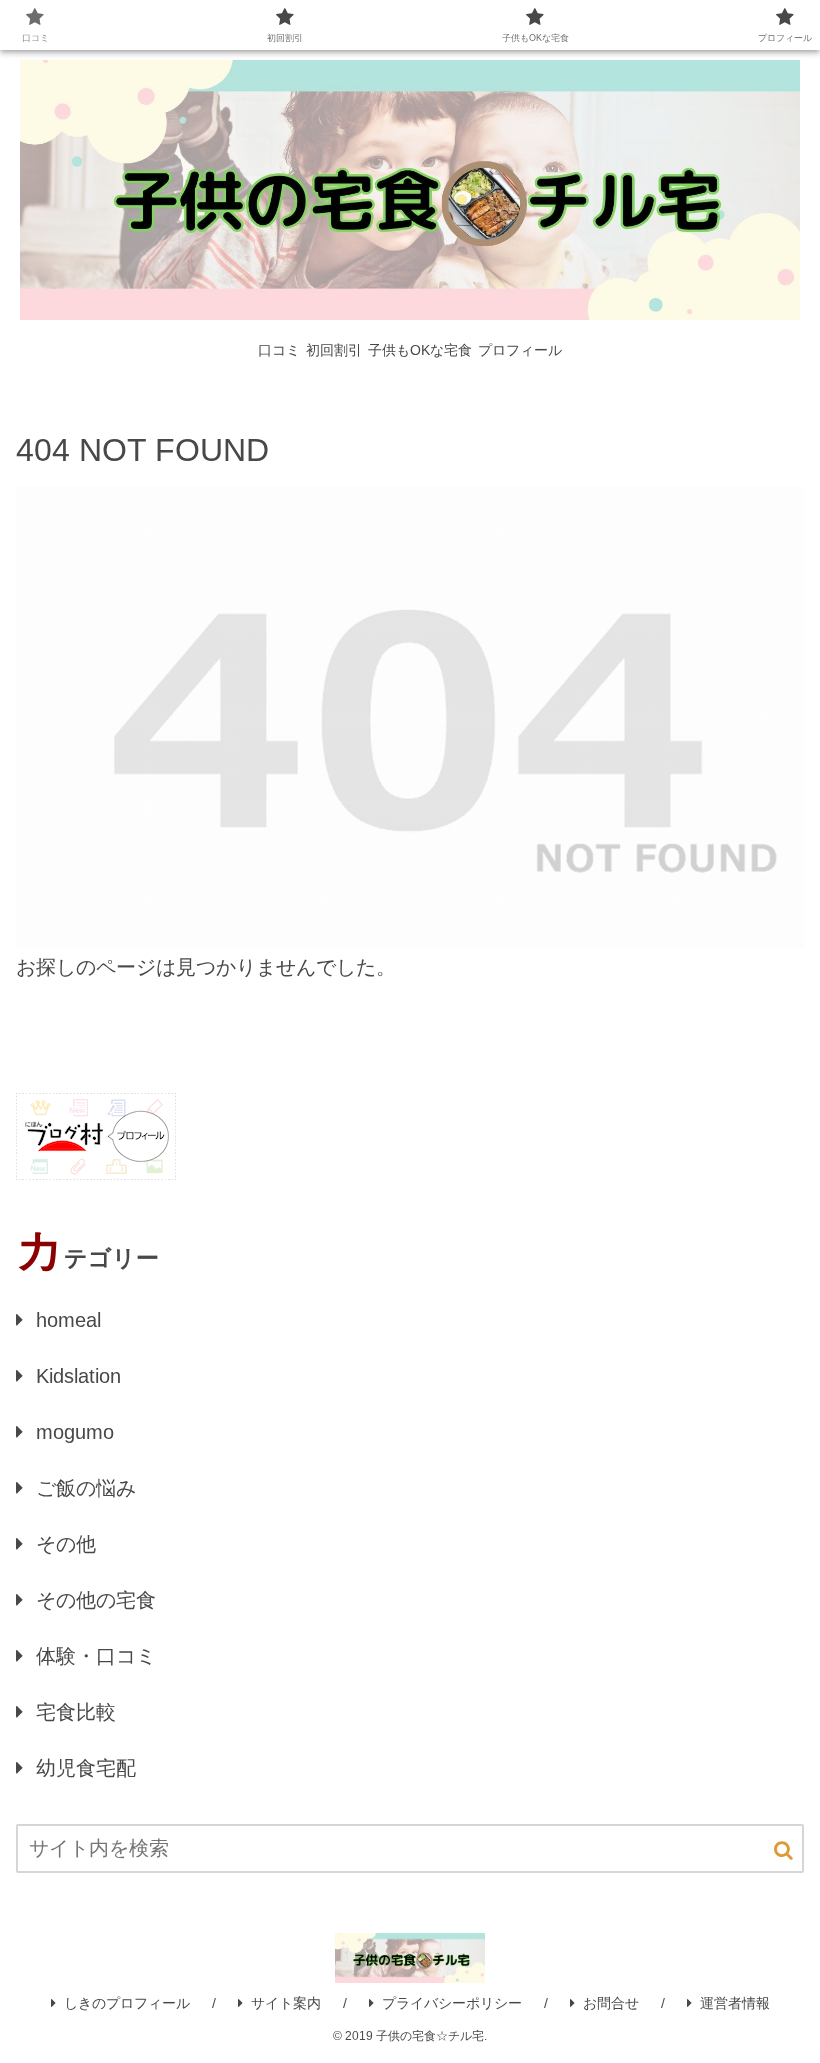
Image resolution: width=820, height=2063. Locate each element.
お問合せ (611, 2003)
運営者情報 (735, 2003)
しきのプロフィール (127, 2003)
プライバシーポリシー (452, 2003)
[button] (783, 1850)
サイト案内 (286, 2003)
